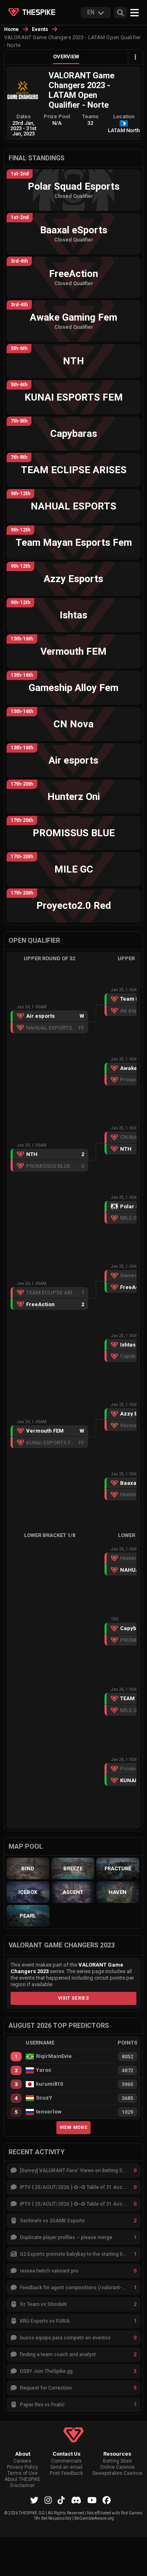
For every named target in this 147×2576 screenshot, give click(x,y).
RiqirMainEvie (54, 2056)
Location (124, 116)
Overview (66, 56)
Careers (22, 2461)
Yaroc (44, 2070)
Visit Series (73, 1998)
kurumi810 (49, 2084)
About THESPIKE (22, 2480)
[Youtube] (92, 2500)
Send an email (66, 2467)
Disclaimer (22, 2486)
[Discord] (76, 2500)
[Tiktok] (61, 2500)
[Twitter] (34, 2500)
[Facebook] (107, 2500)
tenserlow (49, 2112)
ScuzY (44, 2098)
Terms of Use (22, 2473)
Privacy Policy (22, 2467)
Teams (90, 116)
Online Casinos (117, 2467)
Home (12, 29)
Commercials (66, 2461)
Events (40, 29)
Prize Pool (57, 116)
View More (73, 2127)
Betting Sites (117, 2461)
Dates (23, 116)
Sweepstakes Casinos (117, 2473)
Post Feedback (66, 2473)
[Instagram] (48, 2500)
